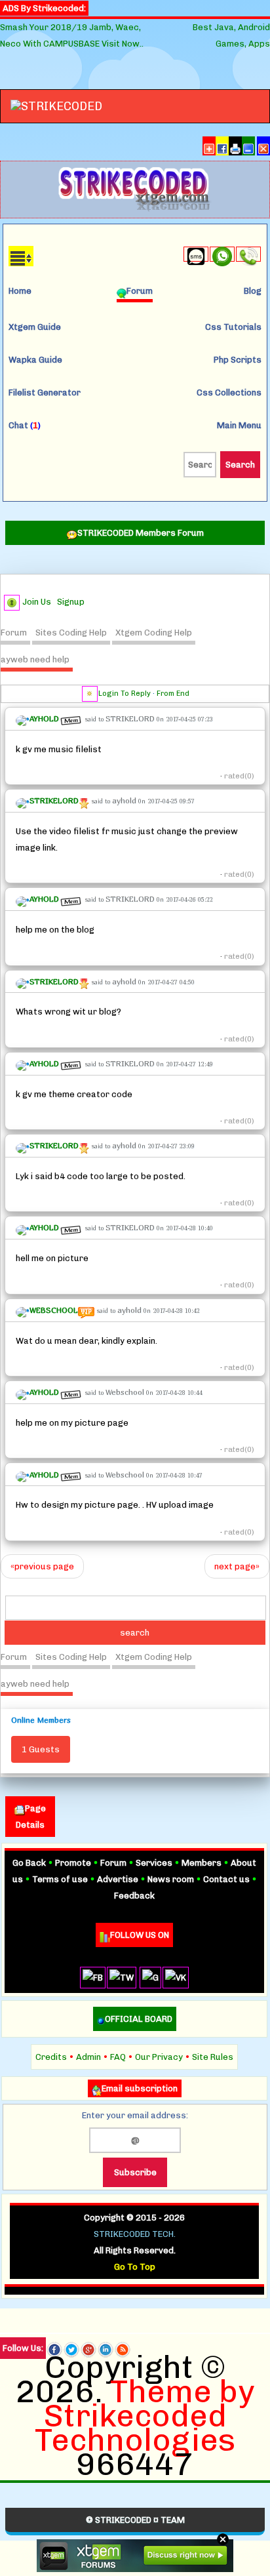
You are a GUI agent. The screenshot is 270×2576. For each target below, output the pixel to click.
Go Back (29, 1863)
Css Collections (229, 392)
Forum (14, 633)
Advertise (118, 1879)
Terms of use (60, 1879)
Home (20, 291)
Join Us (37, 602)
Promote (73, 1863)
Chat (25, 425)
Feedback (134, 1896)
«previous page (42, 1566)
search (135, 1633)
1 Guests (41, 1749)
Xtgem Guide (35, 327)
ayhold (124, 800)
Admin (88, 2057)
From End (173, 694)
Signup (71, 602)
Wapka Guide (35, 360)
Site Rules (213, 2057)
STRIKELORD (130, 718)
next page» (237, 1566)
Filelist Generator (45, 392)
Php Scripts (238, 360)
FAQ (118, 2057)
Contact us (226, 1879)
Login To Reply (125, 694)
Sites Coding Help (71, 633)
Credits (51, 2057)
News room (171, 1879)
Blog (253, 291)
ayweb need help (35, 659)
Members (202, 1863)
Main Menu (239, 425)
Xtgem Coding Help (154, 633)
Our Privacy (159, 2057)
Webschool (125, 1392)
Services (154, 1863)
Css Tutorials (233, 327)
